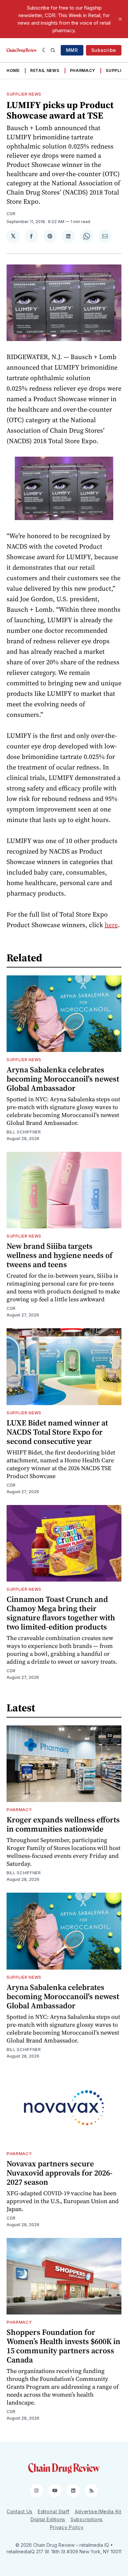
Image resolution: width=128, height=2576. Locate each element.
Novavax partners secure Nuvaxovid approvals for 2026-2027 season (60, 2173)
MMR (72, 50)
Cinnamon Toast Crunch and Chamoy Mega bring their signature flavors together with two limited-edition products (61, 1613)
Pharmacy (83, 70)
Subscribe (104, 50)
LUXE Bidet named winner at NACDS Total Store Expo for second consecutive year (57, 1432)
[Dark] (45, 50)
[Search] (53, 50)
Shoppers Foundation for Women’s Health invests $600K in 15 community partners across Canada (64, 2346)
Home (13, 70)
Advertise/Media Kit (98, 2511)
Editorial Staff (54, 2511)
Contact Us (20, 2511)
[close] (120, 19)
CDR (11, 214)
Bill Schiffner (24, 1132)
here (111, 925)
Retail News (45, 70)
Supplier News (24, 94)
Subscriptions (87, 2519)
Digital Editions (48, 2519)
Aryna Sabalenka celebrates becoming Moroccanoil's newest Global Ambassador (63, 1079)
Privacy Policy (67, 2527)
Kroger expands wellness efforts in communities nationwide (63, 1824)
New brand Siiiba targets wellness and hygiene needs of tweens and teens (60, 1255)
